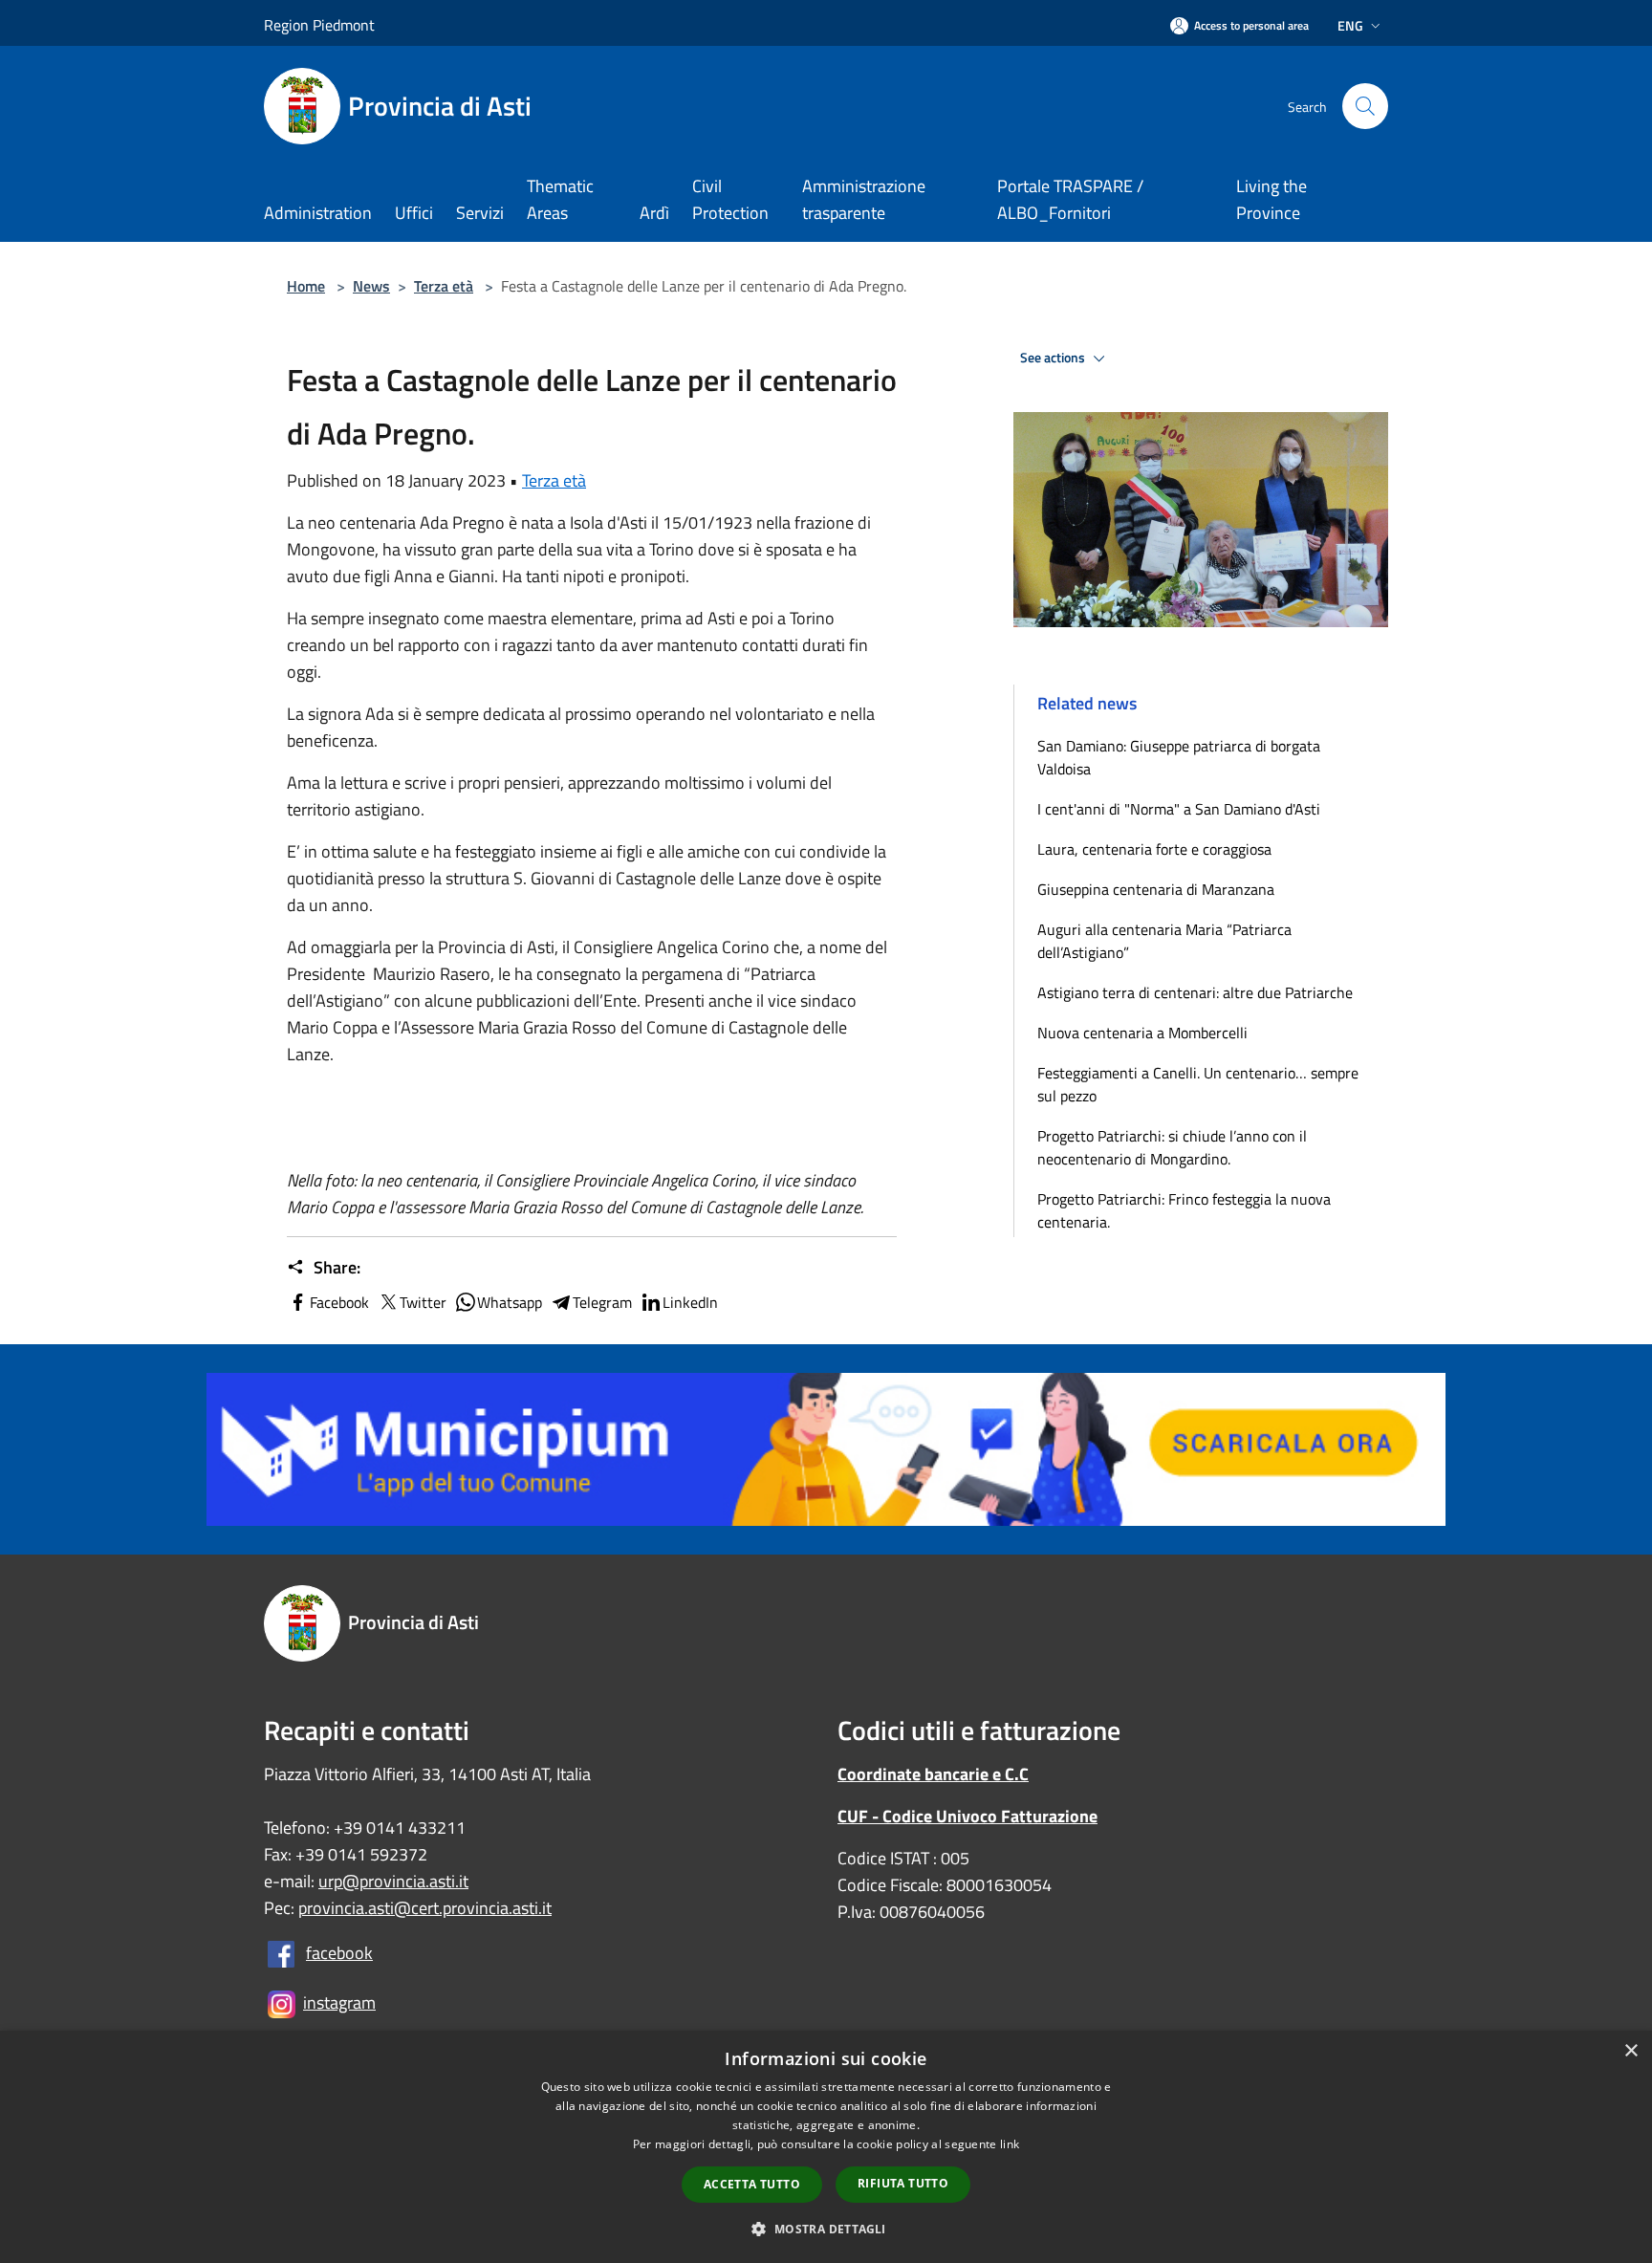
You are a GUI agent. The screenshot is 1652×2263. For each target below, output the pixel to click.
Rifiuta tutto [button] (903, 2183)
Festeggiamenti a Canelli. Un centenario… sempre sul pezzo (1198, 1084)
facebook (339, 1953)
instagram (339, 2002)
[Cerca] (1365, 106)
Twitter (423, 1302)
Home (306, 286)
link (1010, 2144)
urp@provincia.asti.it (393, 1881)
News (371, 286)
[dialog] (826, 2147)
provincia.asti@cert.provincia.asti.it (425, 1908)
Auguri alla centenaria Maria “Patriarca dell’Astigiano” (1164, 941)
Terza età (444, 286)
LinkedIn (690, 1302)
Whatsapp (510, 1302)
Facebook (339, 1302)
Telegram (602, 1302)
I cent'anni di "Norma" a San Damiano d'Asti (1179, 809)
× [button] (1630, 2051)
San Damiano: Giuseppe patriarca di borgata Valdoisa (1179, 757)
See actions (1054, 358)
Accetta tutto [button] (752, 2184)
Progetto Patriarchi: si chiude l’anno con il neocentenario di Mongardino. (1172, 1147)
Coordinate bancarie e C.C (933, 1774)
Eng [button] (1350, 25)
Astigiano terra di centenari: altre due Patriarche (1195, 992)
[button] (826, 2229)
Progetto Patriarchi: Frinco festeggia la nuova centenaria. (1184, 1210)
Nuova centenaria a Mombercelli (1142, 1033)
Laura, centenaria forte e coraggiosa (1154, 849)
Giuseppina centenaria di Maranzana (1156, 889)
